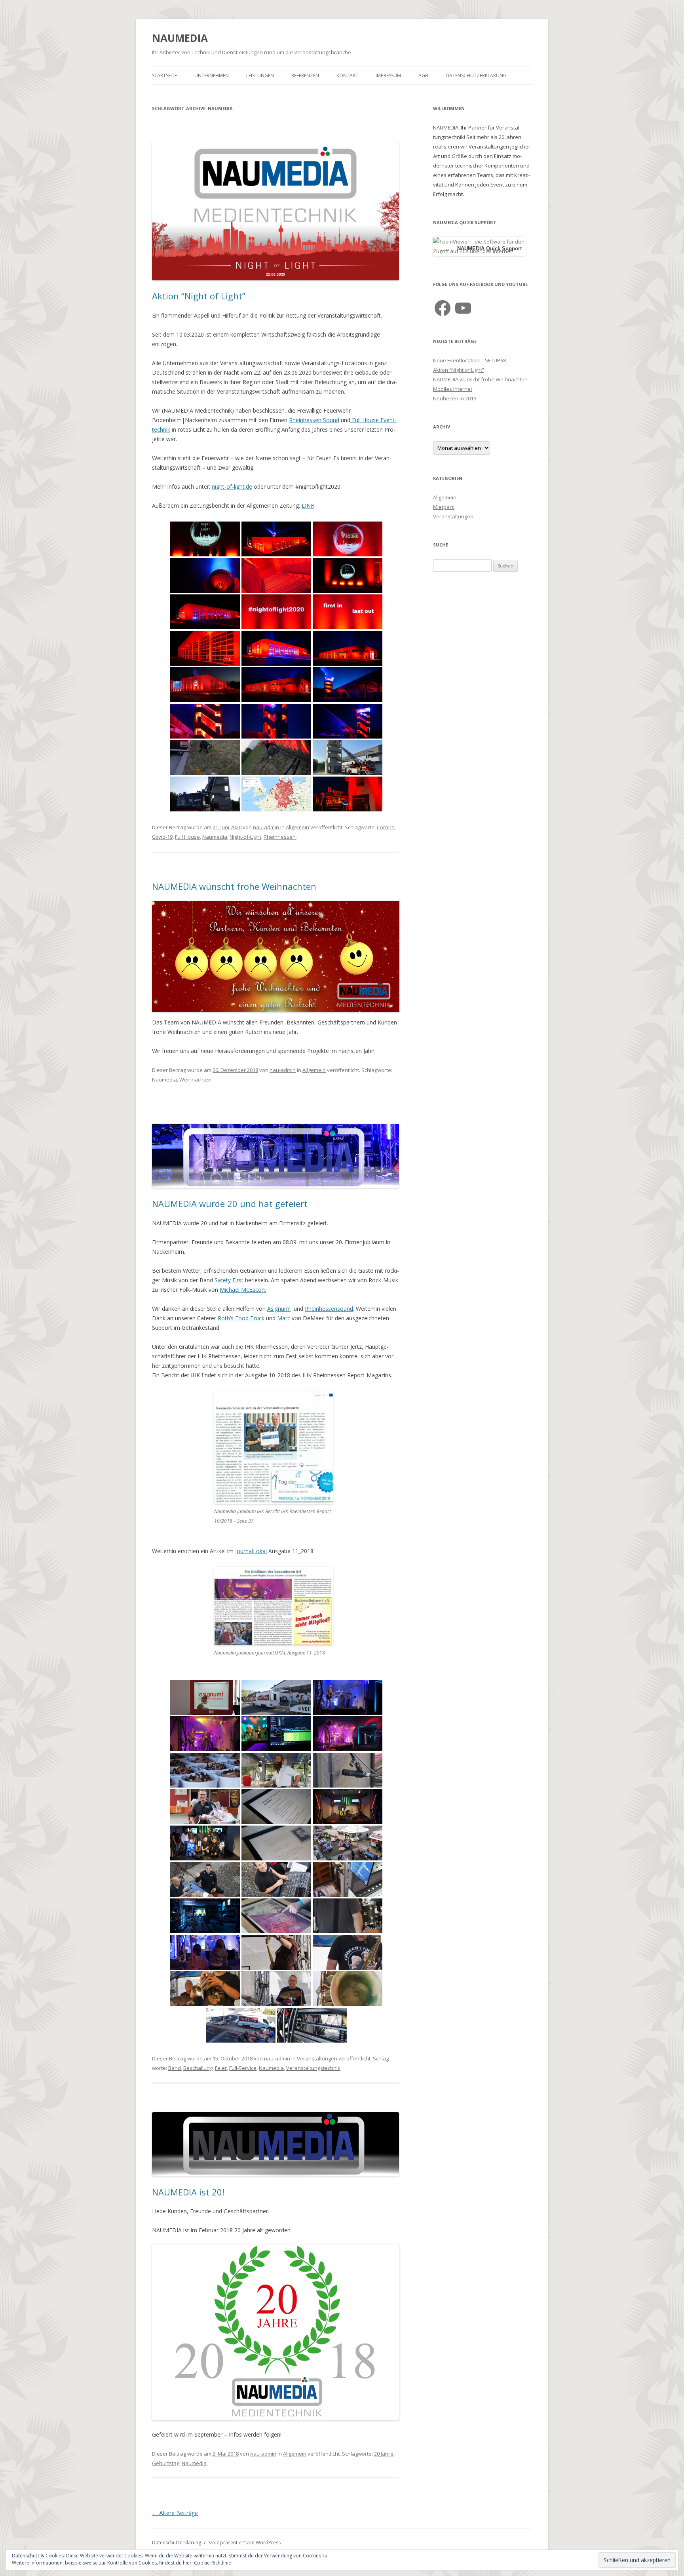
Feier (221, 2068)
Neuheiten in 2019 (455, 398)
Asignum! (279, 1309)
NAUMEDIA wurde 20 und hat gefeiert (230, 1203)
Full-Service (243, 2068)
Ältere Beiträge (175, 2513)
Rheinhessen (280, 837)
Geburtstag (166, 2463)
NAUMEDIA (180, 38)
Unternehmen (212, 75)
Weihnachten (195, 1080)
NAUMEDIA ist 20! (188, 2192)
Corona (386, 827)
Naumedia (215, 837)
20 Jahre (384, 2454)
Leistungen (260, 75)
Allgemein (297, 827)
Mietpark (444, 507)
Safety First (229, 1280)
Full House (187, 837)
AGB (423, 75)
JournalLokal (251, 1551)
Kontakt (347, 75)
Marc (284, 1318)
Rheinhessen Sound (314, 420)
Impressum (388, 75)
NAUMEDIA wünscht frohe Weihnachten (234, 886)
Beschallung (198, 2068)
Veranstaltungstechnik (313, 2068)
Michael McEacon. (243, 1290)
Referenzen (305, 75)
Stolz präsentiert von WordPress (244, 2543)
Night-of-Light (245, 837)
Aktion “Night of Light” (199, 296)
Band (175, 2068)
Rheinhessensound (329, 1309)
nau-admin (266, 827)
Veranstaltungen (317, 2058)
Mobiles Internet (453, 389)
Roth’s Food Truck (241, 1318)
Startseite (164, 75)
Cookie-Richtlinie (213, 2563)
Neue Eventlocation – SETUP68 (469, 360)
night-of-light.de (232, 486)
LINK (308, 505)
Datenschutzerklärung (476, 75)
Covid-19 (162, 837)
